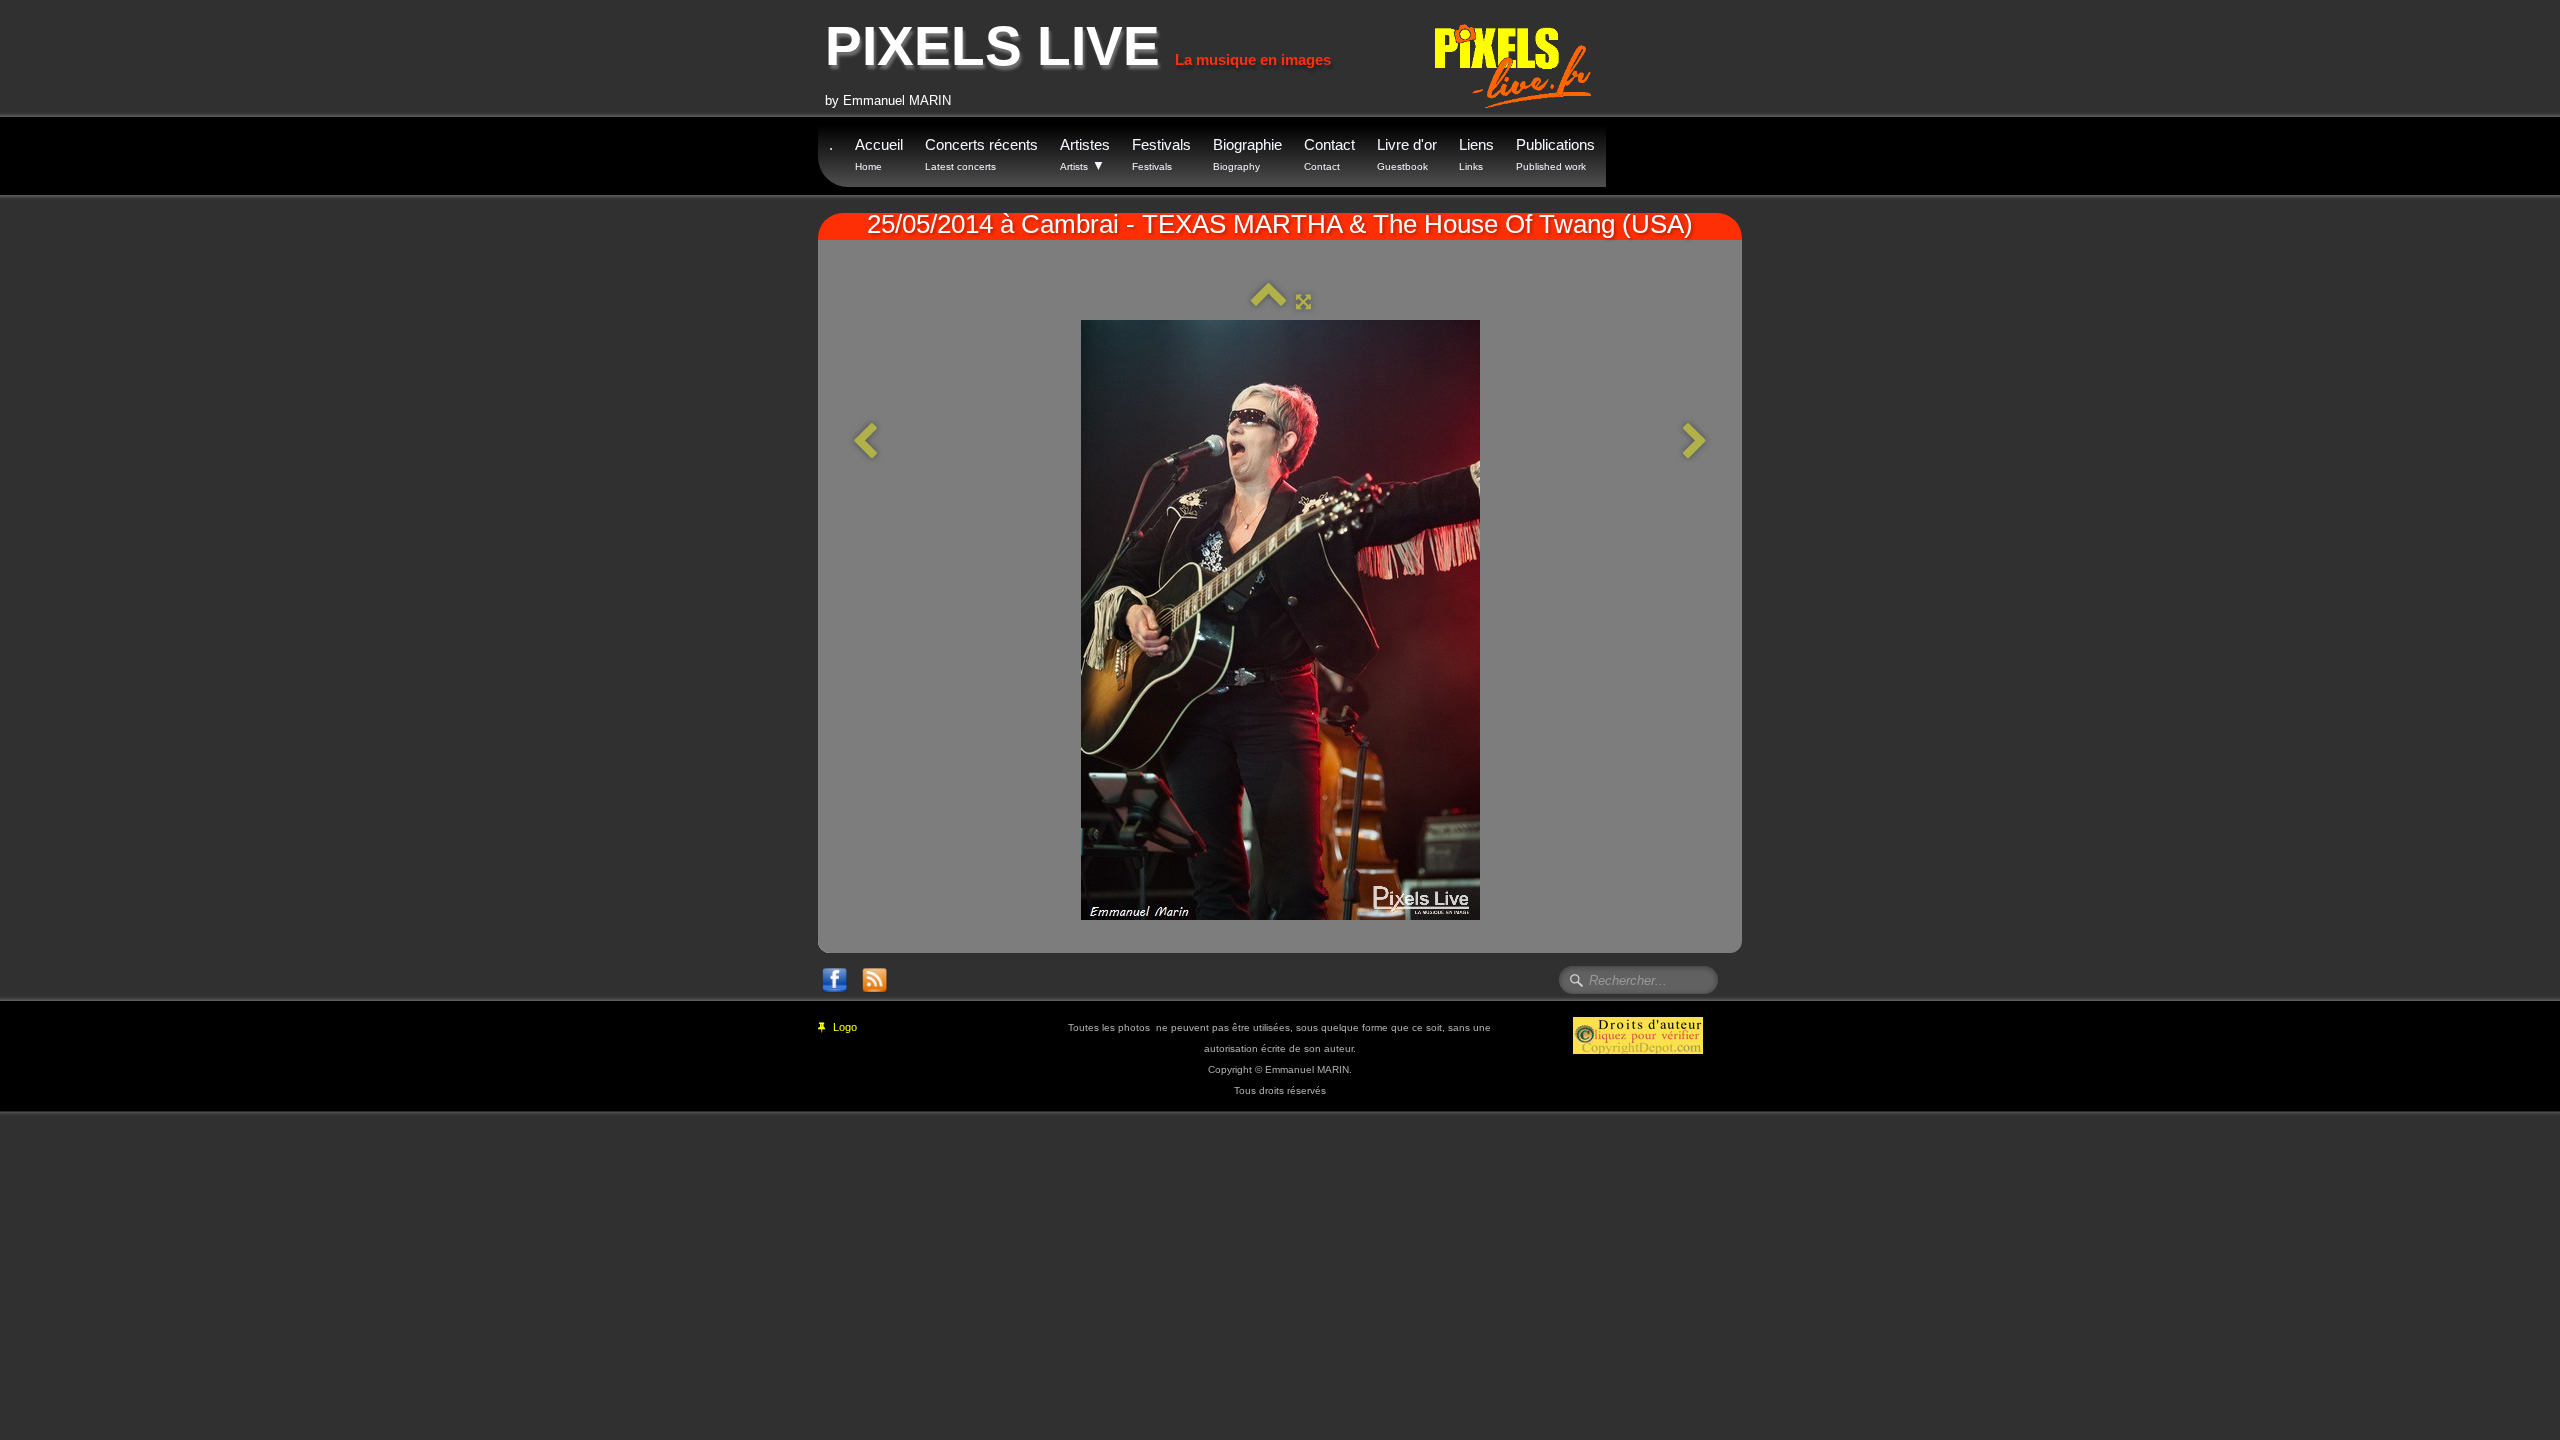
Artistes (1085, 154)
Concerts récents (981, 154)
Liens (1476, 154)
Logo (845, 1027)
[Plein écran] (1303, 301)
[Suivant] (1695, 442)
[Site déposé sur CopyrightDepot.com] (1638, 1034)
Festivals (1161, 154)
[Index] (1268, 301)
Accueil (879, 154)
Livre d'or (1407, 154)
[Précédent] (865, 442)
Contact (1329, 154)
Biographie (1247, 154)
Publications (1555, 154)
